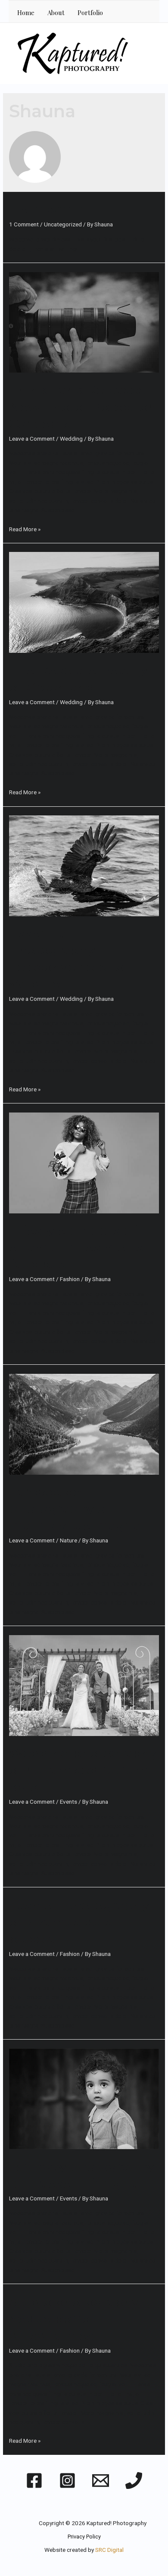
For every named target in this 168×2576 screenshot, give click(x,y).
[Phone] (134, 2480)
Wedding (71, 439)
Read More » (25, 529)
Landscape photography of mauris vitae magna (75, 1509)
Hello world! (48, 209)
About (56, 13)
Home (26, 13)
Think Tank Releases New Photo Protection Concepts (83, 407)
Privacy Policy (84, 2537)
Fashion (70, 1279)
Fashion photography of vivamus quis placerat (79, 1922)
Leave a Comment (32, 439)
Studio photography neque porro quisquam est (74, 2319)
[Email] (101, 2480)
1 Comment (24, 224)
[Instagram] (67, 2480)
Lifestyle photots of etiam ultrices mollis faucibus (76, 1247)
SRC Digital (109, 2550)
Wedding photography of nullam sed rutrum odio (83, 1770)
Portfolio (90, 13)
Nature (68, 1540)
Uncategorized (63, 224)
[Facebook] (34, 2480)
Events (68, 1802)
